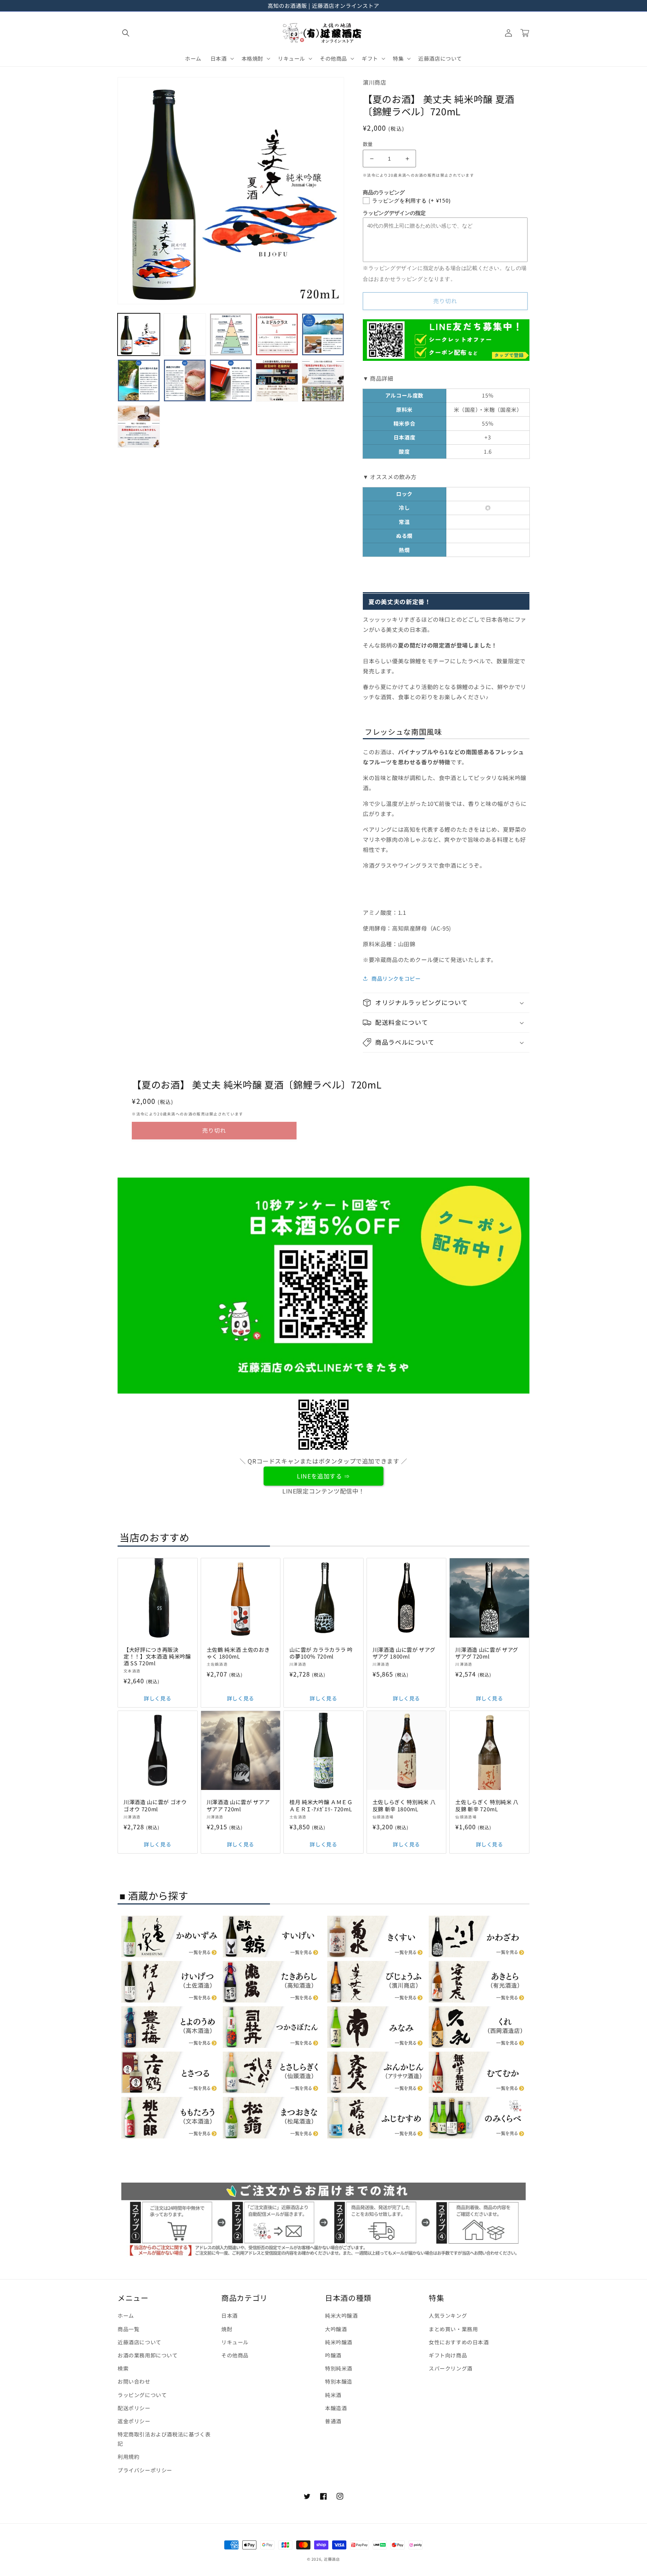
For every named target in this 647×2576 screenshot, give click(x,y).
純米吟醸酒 (339, 2342)
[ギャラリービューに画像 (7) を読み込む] (185, 380)
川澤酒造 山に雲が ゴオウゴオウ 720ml (155, 1805)
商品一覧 (128, 2329)
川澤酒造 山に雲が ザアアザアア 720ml (238, 1805)
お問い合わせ (134, 2381)
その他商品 (235, 2355)
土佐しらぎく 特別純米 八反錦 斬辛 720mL (487, 1805)
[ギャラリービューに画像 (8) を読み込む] (231, 380)
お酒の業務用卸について (148, 2355)
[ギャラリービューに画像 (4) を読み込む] (277, 334)
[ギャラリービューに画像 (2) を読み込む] (185, 334)
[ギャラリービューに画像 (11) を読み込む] (139, 427)
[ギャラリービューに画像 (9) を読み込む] (277, 380)
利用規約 (128, 2457)
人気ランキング (448, 2315)
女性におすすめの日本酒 (459, 2342)
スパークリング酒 (451, 2368)
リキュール (235, 2342)
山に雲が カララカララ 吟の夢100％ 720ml (321, 1653)
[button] (126, 33)
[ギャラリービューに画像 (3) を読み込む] (231, 334)
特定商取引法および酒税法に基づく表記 (164, 2439)
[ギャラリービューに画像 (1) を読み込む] (139, 334)
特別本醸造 (339, 2381)
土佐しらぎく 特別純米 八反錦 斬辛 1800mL (404, 1805)
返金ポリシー (134, 2421)
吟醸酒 (333, 2355)
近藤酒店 (332, 2559)
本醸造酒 (336, 2408)
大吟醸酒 (336, 2329)
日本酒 (230, 2315)
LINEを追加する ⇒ (323, 1476)
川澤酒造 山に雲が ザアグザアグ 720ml (487, 1653)
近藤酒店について (139, 2342)
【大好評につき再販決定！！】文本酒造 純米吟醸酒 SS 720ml (157, 1657)
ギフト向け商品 (448, 2355)
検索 (123, 2368)
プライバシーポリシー (145, 2470)
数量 (368, 144)
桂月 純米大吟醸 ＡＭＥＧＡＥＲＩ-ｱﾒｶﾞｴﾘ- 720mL (321, 1805)
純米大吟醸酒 (341, 2315)
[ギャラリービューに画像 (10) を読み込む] (323, 380)
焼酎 (227, 2329)
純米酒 (333, 2395)
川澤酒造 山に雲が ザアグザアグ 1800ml (404, 1653)
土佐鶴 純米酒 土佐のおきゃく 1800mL (238, 1653)
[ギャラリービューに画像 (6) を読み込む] (139, 380)
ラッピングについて (142, 2395)
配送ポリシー (134, 2408)
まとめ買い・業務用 (453, 2329)
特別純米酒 (339, 2368)
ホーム (126, 2315)
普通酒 (333, 2421)
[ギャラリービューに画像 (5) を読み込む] (323, 334)
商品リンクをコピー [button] (396, 978)
